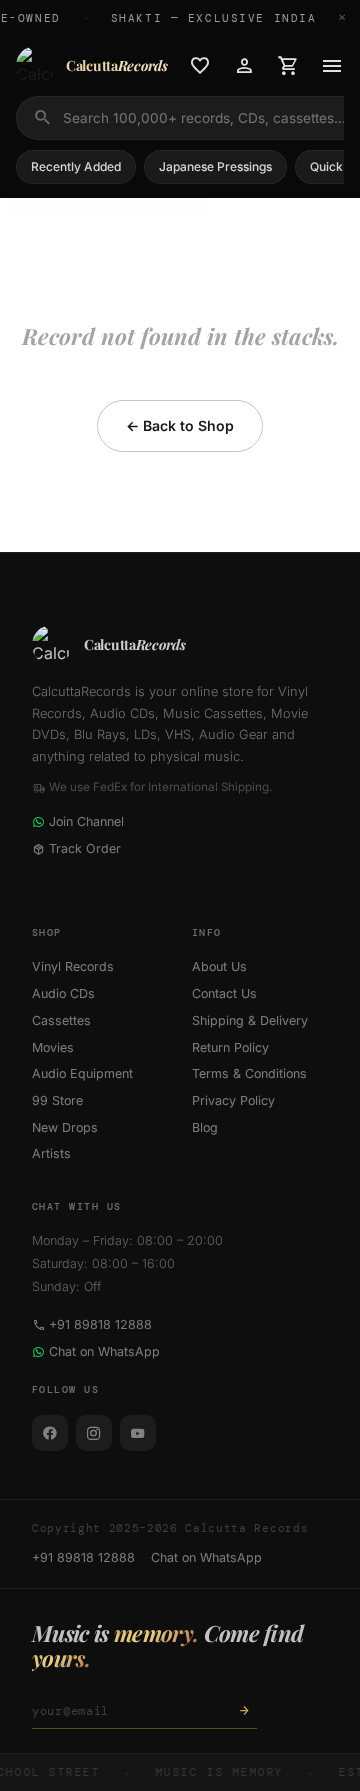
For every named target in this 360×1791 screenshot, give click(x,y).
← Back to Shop (180, 425)
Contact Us (224, 993)
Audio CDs (63, 993)
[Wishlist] (200, 66)
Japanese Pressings (215, 166)
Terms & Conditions (249, 1073)
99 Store (57, 1100)
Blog (205, 1127)
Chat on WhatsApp (104, 1351)
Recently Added (76, 166)
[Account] (244, 66)
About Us (219, 966)
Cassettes (61, 1020)
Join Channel (86, 821)
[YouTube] (138, 1433)
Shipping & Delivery (250, 1020)
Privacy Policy (233, 1100)
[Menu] (332, 66)
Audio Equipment (82, 1073)
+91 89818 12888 (100, 1324)
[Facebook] (50, 1433)
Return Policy (230, 1047)
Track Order (85, 848)
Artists (51, 1153)
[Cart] (288, 66)
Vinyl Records (73, 966)
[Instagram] (94, 1433)
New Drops (65, 1127)
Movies (53, 1047)
